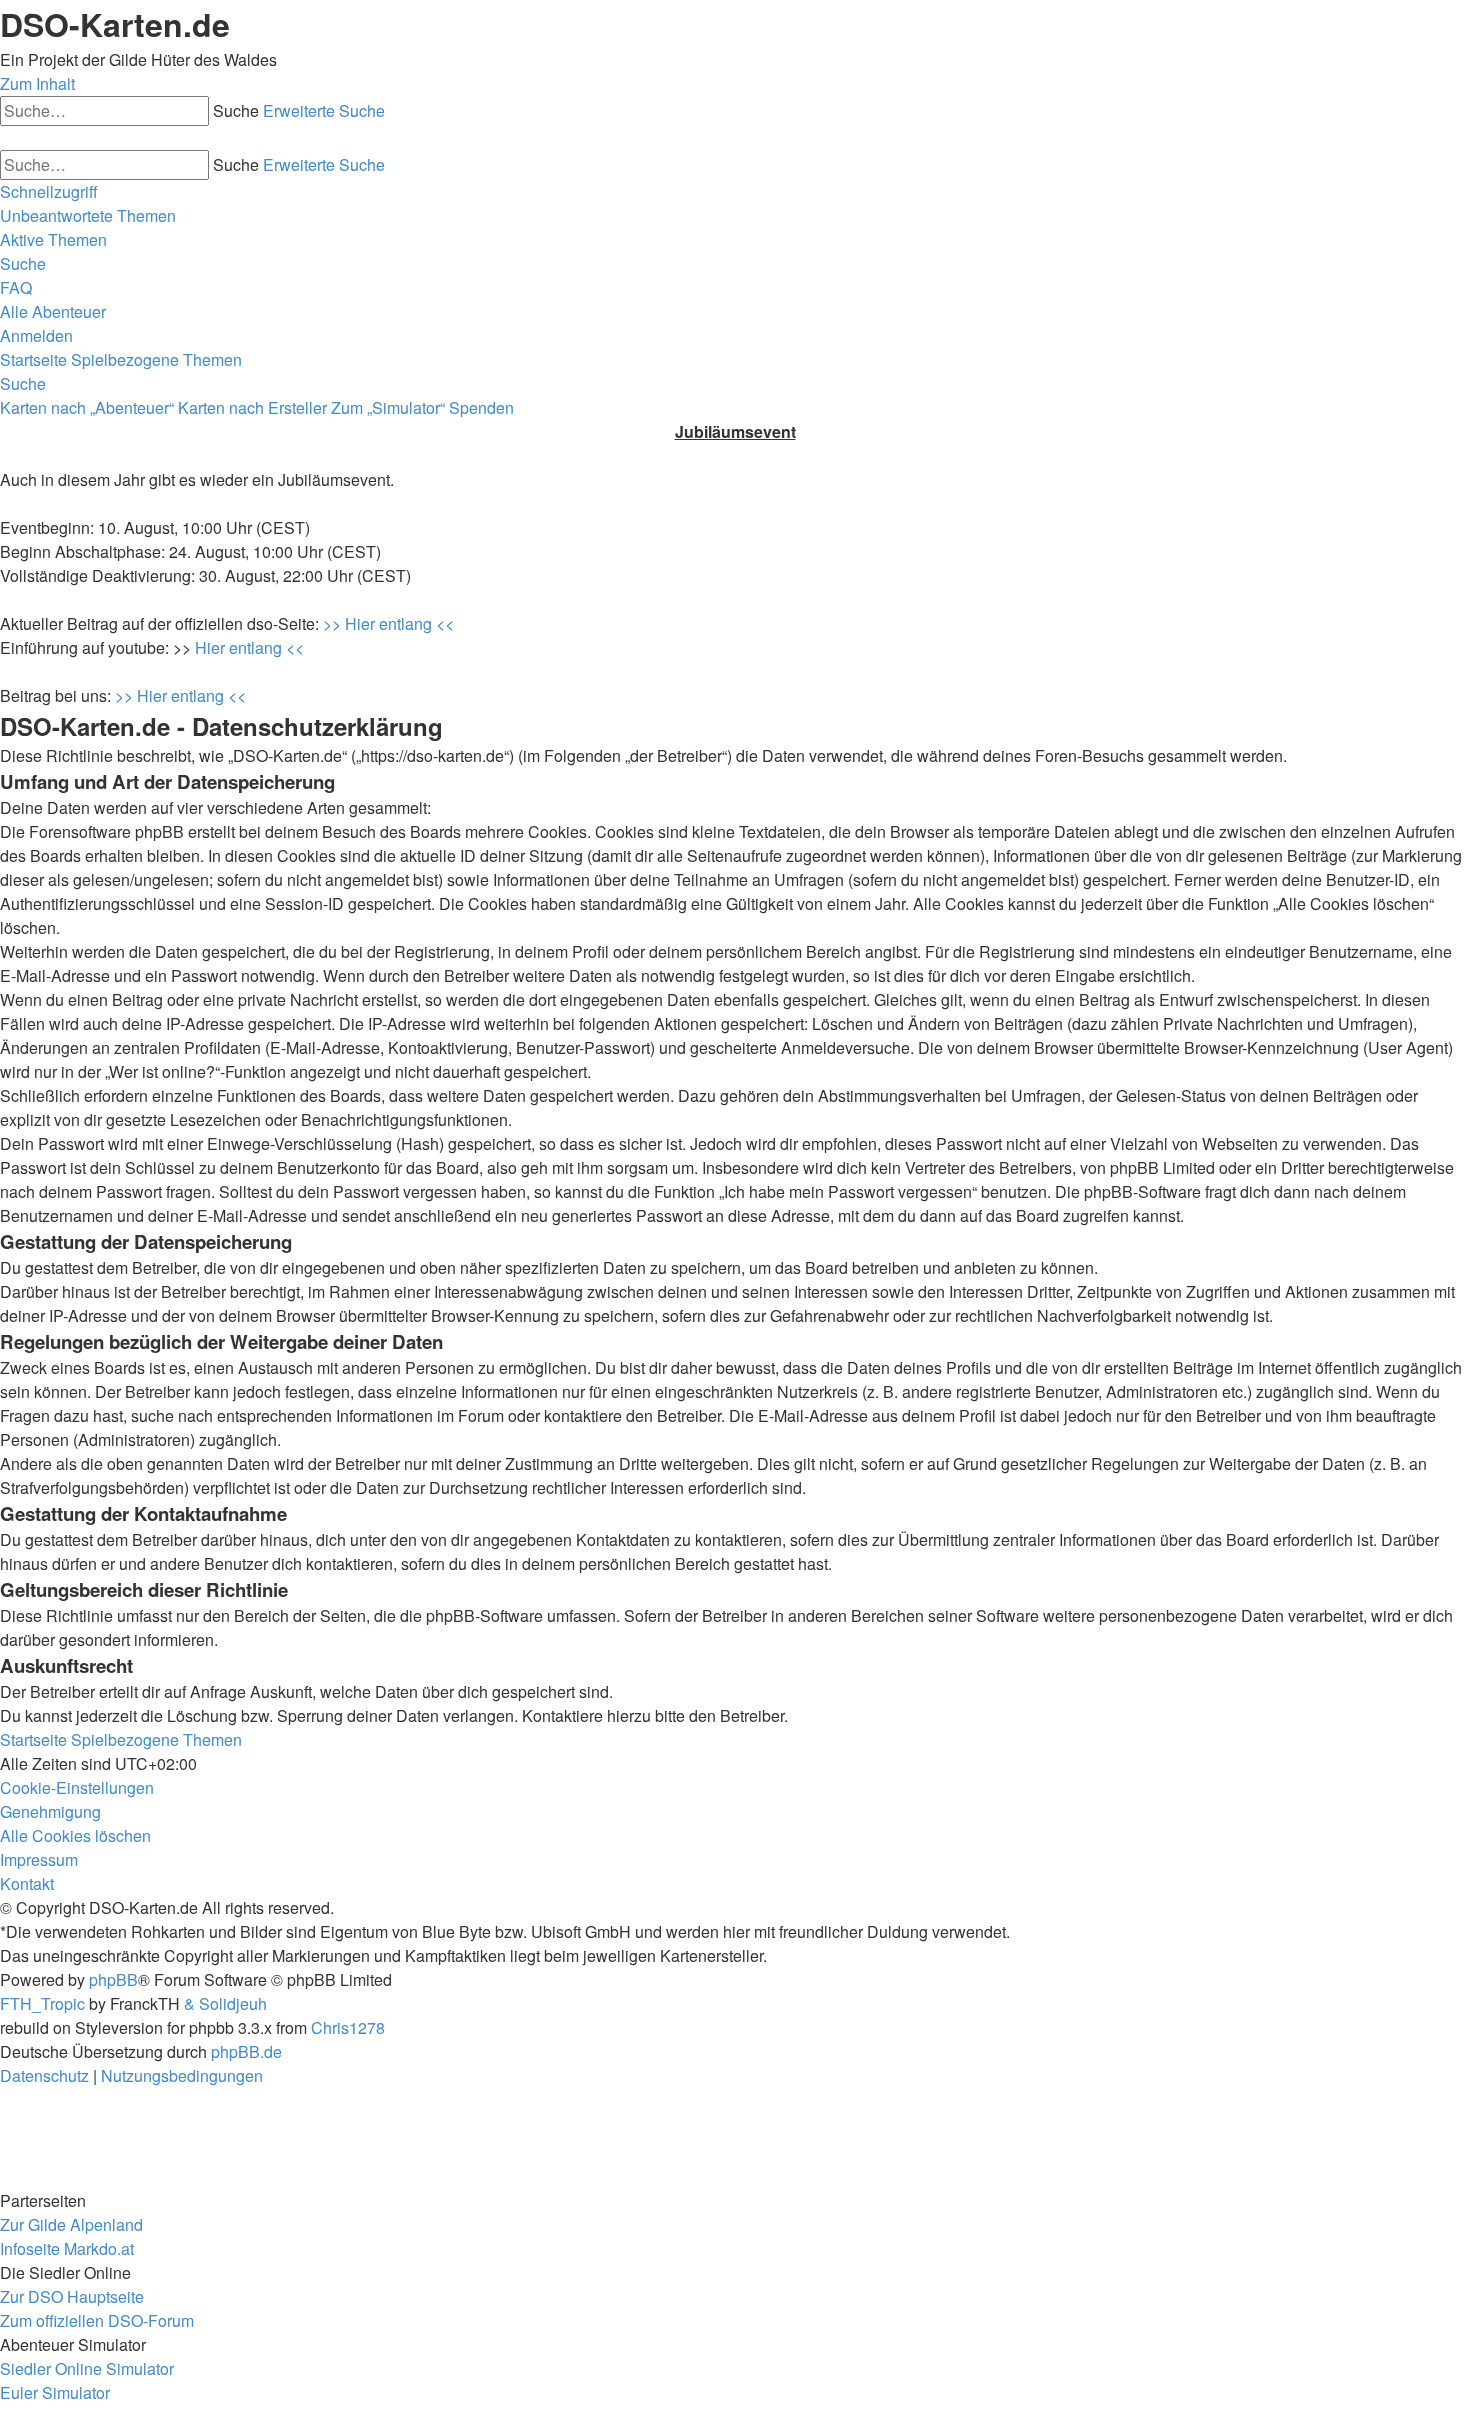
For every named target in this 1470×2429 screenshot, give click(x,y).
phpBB (113, 1979)
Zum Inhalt (37, 83)
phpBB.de (246, 2051)
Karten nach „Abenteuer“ (87, 407)
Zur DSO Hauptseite (72, 2296)
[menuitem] (88, 215)
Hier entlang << (249, 647)
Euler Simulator (55, 2392)
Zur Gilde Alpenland (71, 2224)
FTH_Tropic (42, 2003)
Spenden (481, 407)
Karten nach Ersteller (252, 407)
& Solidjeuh (225, 2003)
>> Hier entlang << (388, 623)
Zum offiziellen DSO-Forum (97, 2320)
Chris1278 (348, 2027)
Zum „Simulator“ (388, 407)
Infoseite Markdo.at (67, 2248)
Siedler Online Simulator (87, 2368)
